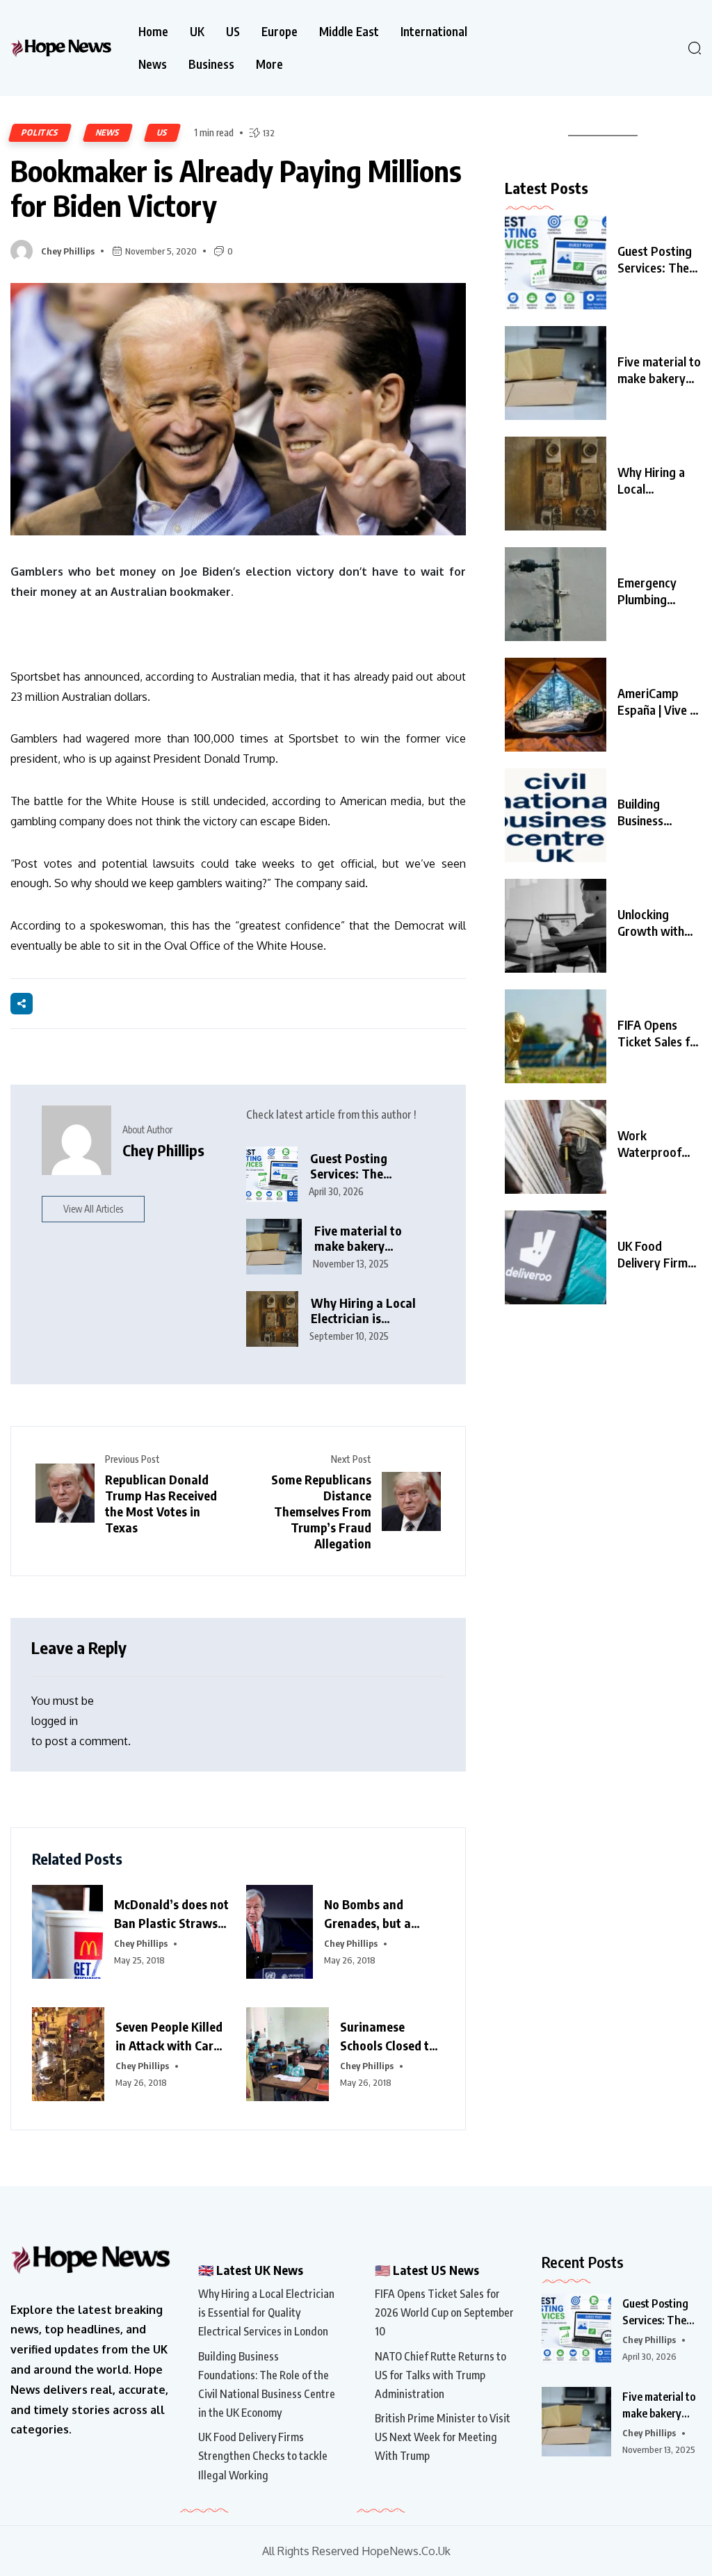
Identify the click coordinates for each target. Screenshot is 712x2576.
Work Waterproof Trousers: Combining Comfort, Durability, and (656, 1144)
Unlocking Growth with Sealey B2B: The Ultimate (652, 923)
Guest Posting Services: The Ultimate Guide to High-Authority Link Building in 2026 (365, 1166)
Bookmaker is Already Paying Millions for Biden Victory (236, 188)
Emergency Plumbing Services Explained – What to (647, 591)
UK (197, 32)
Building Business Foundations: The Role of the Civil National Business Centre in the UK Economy (267, 2385)
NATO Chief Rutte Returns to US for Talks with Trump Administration (440, 2375)
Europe (280, 32)
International (434, 32)
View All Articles (93, 1209)
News (153, 64)
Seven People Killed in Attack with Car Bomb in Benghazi (169, 2036)
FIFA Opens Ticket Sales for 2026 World (660, 1033)
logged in (55, 1721)
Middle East (349, 32)
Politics (40, 132)
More (269, 64)
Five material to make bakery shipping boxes (358, 1239)
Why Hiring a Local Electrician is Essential (651, 480)
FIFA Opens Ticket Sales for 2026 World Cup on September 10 (444, 2312)
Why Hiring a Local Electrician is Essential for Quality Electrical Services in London (367, 1311)
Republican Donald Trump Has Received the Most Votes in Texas (161, 1503)
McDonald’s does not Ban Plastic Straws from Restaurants (171, 1914)
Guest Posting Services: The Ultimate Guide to (656, 259)
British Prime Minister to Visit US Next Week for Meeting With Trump (443, 2437)
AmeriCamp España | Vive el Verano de (658, 702)
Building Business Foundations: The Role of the (658, 812)
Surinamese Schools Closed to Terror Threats (388, 2036)
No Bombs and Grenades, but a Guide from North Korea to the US (372, 1914)
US (233, 32)
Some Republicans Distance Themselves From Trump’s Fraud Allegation (321, 1511)
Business (211, 64)
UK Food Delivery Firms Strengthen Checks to (655, 1254)
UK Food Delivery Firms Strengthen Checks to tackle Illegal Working (263, 2456)
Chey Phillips (68, 251)
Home (153, 32)
